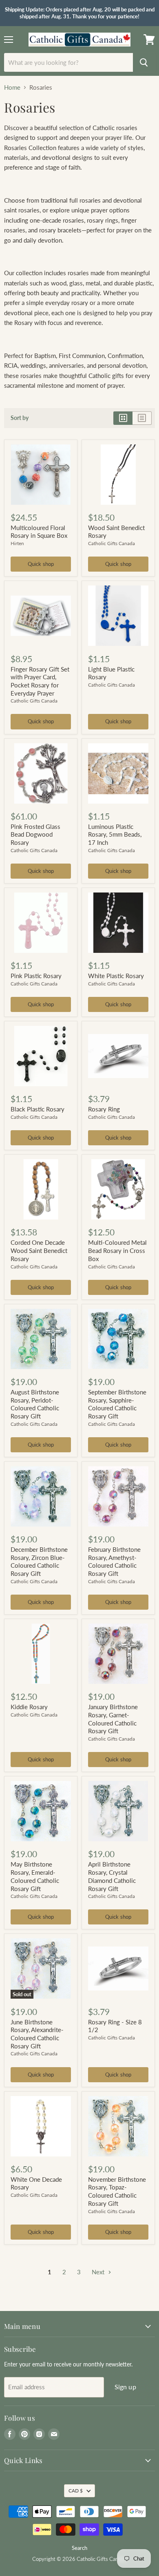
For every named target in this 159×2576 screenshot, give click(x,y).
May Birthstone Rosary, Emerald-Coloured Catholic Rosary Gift (35, 1876)
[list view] (142, 418)
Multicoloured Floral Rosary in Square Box (39, 532)
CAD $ (76, 2491)
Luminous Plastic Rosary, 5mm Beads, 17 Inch (115, 834)
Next (99, 2272)
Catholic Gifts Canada (112, 543)
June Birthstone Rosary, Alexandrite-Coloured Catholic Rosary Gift (37, 2034)
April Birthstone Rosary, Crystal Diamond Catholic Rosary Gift (112, 1876)
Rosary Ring (104, 1109)
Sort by (20, 418)
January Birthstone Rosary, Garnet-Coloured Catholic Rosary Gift (113, 1719)
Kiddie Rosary (29, 1707)
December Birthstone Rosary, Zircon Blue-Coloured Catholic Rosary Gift (39, 1561)
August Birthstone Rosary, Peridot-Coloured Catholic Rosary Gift (35, 1404)
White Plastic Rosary (116, 976)
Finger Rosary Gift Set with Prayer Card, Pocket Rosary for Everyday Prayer (40, 681)
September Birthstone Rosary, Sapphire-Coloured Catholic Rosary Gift (117, 1404)
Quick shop (41, 564)
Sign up (125, 2387)
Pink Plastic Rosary (36, 976)
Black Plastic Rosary (38, 1109)
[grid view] (123, 418)
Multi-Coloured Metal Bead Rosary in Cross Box (117, 1250)
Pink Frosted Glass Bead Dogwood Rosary (35, 834)
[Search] (144, 62)
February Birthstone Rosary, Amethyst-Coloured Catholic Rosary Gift (114, 1561)
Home (12, 87)
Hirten (17, 543)
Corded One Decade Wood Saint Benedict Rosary (39, 1250)
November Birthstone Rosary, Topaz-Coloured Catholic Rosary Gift (117, 2191)
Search (79, 2548)
